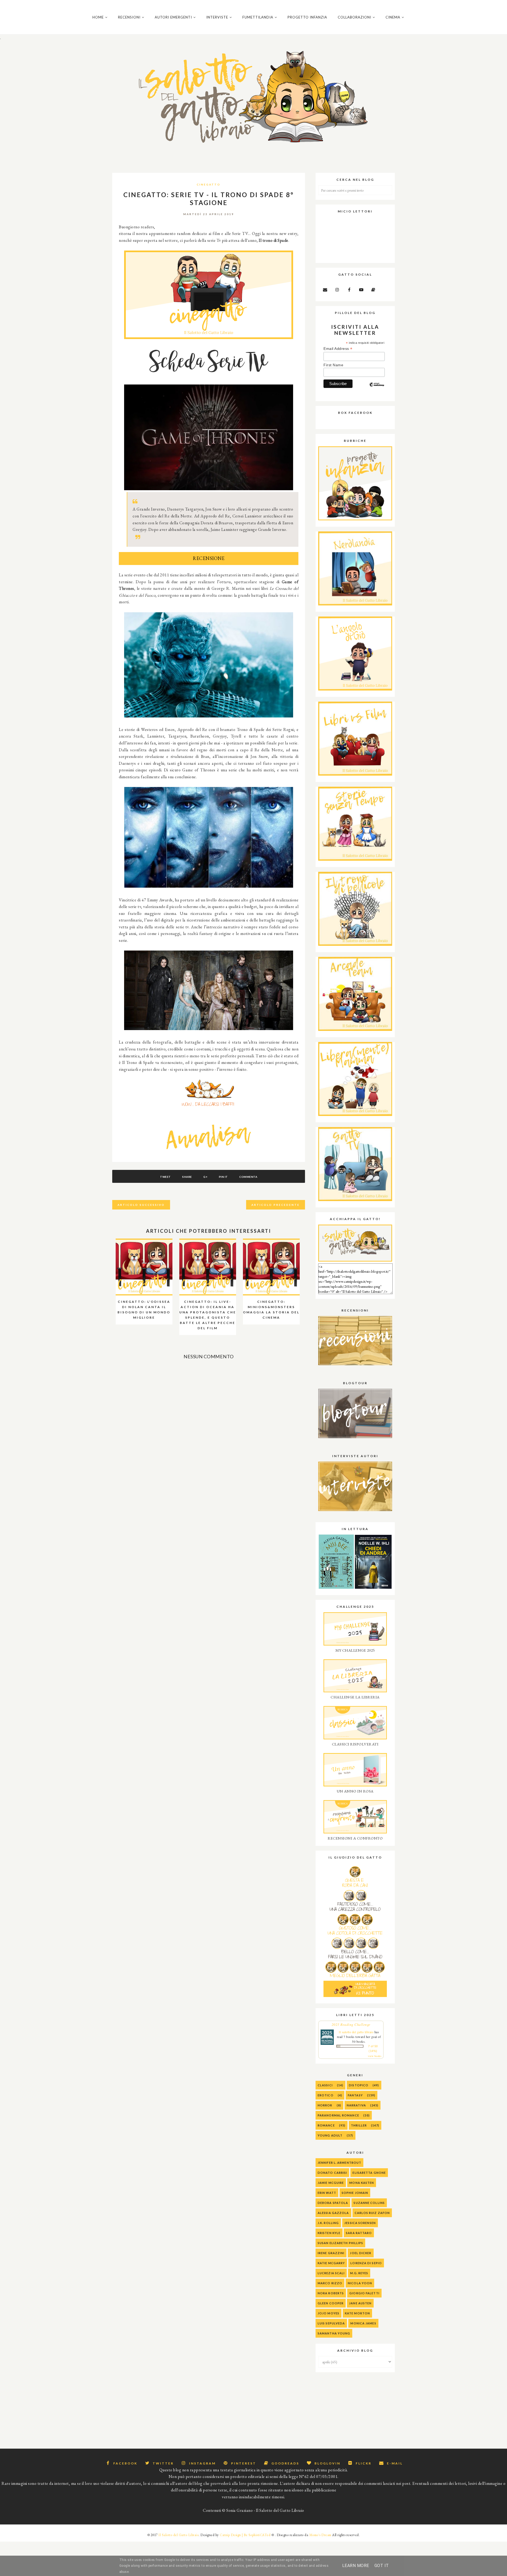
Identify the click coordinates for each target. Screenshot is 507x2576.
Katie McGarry (331, 2263)
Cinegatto (209, 184)
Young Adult (330, 2135)
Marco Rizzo (330, 2283)
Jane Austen (360, 2303)
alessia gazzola (333, 2213)
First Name (333, 365)
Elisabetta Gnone (369, 2173)
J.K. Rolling (328, 2223)
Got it (382, 2566)
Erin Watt (327, 2193)
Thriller (359, 2125)
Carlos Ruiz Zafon (372, 2213)
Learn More (356, 2566)
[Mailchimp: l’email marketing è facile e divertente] (377, 389)
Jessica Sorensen (360, 2223)
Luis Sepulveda (331, 2323)
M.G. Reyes (359, 2273)
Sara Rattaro (359, 2233)
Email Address (338, 349)
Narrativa (356, 2105)
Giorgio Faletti (364, 2293)
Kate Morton (357, 2313)
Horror (325, 2105)
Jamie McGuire (331, 2183)
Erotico (326, 2095)
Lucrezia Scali (331, 2273)
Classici (325, 2085)
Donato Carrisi (332, 2173)
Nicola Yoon (360, 2283)
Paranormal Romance (338, 2115)
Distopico (359, 2085)
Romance (326, 2125)
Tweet (165, 1177)
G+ (205, 1177)
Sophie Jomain (355, 2193)
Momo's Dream (320, 2535)
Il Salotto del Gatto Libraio (179, 2535)
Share (187, 1177)
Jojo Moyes (328, 2313)
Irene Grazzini (331, 2253)
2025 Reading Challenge (351, 2024)
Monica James (363, 2323)
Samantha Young (334, 2333)
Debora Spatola (333, 2203)
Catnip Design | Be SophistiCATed (245, 2535)
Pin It (223, 1177)
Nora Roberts (331, 2293)
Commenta (248, 1177)
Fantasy (355, 2095)
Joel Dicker (361, 2253)
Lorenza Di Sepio (366, 2263)
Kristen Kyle (329, 2233)
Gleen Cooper (331, 2303)
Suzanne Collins (369, 2203)
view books (375, 2056)
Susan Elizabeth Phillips (340, 2243)
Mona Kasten (362, 2183)
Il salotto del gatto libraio (356, 2032)
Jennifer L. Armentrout (339, 2163)
